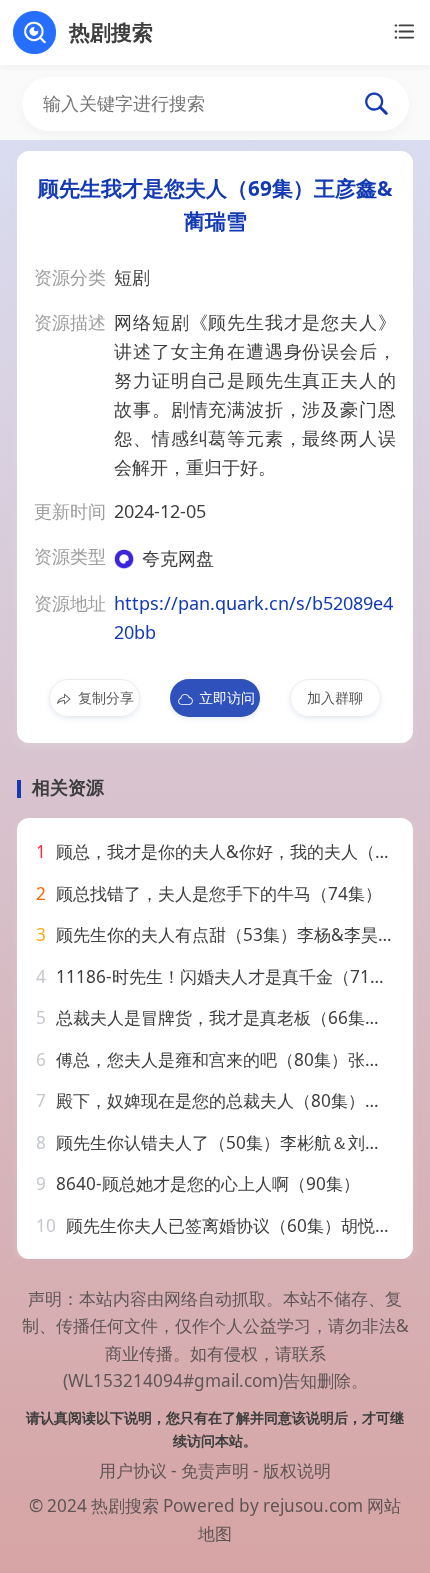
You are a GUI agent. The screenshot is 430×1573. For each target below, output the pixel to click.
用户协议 (133, 1470)
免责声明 (215, 1470)
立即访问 (227, 697)
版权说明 (297, 1470)
